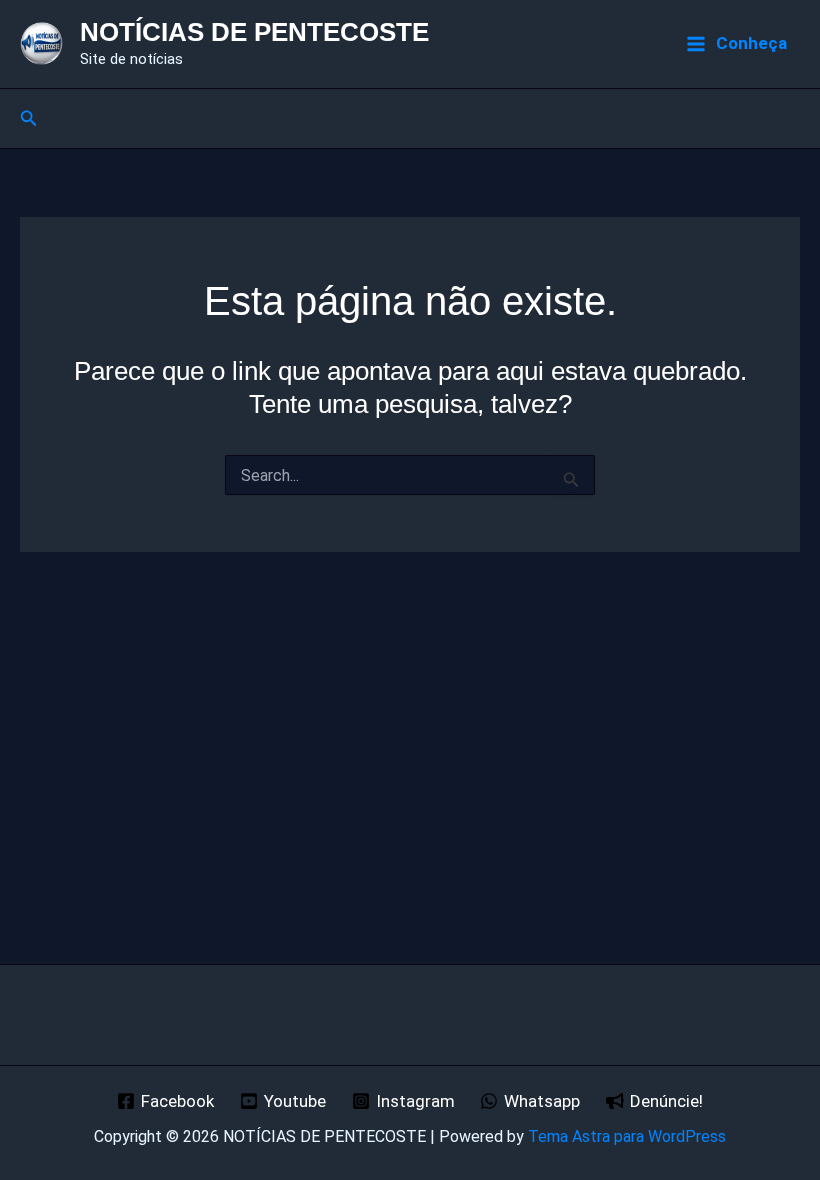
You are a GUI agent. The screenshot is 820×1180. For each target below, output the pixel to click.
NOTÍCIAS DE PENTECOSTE (254, 32)
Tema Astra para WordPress (627, 1136)
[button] (29, 118)
